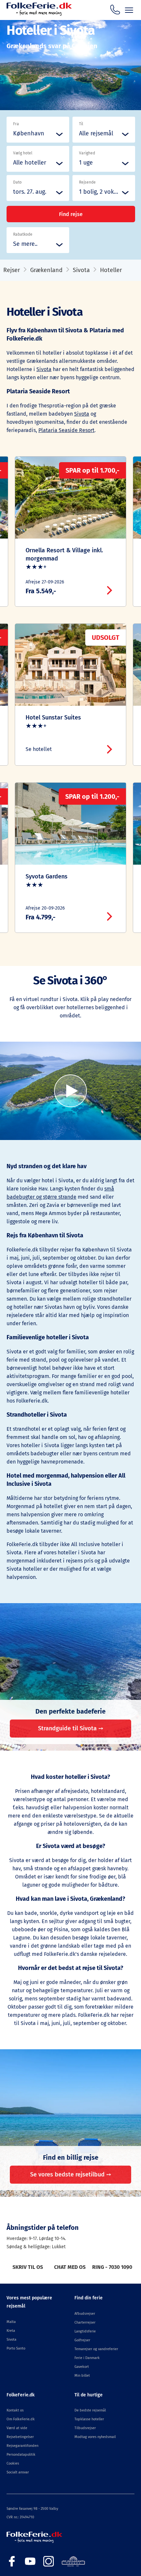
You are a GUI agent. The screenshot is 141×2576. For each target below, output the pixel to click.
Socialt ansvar (18, 2472)
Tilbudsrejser (85, 2428)
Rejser (12, 270)
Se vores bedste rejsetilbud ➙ (71, 2174)
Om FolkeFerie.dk (21, 2419)
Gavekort (82, 2367)
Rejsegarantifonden (22, 2446)
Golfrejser (82, 2340)
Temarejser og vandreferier (96, 2349)
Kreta (11, 2331)
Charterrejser (85, 2322)
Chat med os (70, 2267)
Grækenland (46, 270)
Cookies (13, 2463)
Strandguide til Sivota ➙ (71, 1728)
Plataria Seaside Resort (66, 430)
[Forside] (39, 14)
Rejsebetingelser (20, 2437)
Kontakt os (15, 2410)
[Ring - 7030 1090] (115, 10)
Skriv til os (28, 2267)
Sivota (81, 270)
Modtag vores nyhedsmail (95, 2437)
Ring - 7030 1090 (112, 2267)
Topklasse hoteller (89, 2419)
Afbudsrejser (85, 2314)
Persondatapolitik (21, 2455)
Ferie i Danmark (87, 2358)
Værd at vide (17, 2428)
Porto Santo (16, 2348)
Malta (11, 2322)
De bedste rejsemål (90, 2410)
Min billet (82, 2376)
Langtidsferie (85, 2331)
